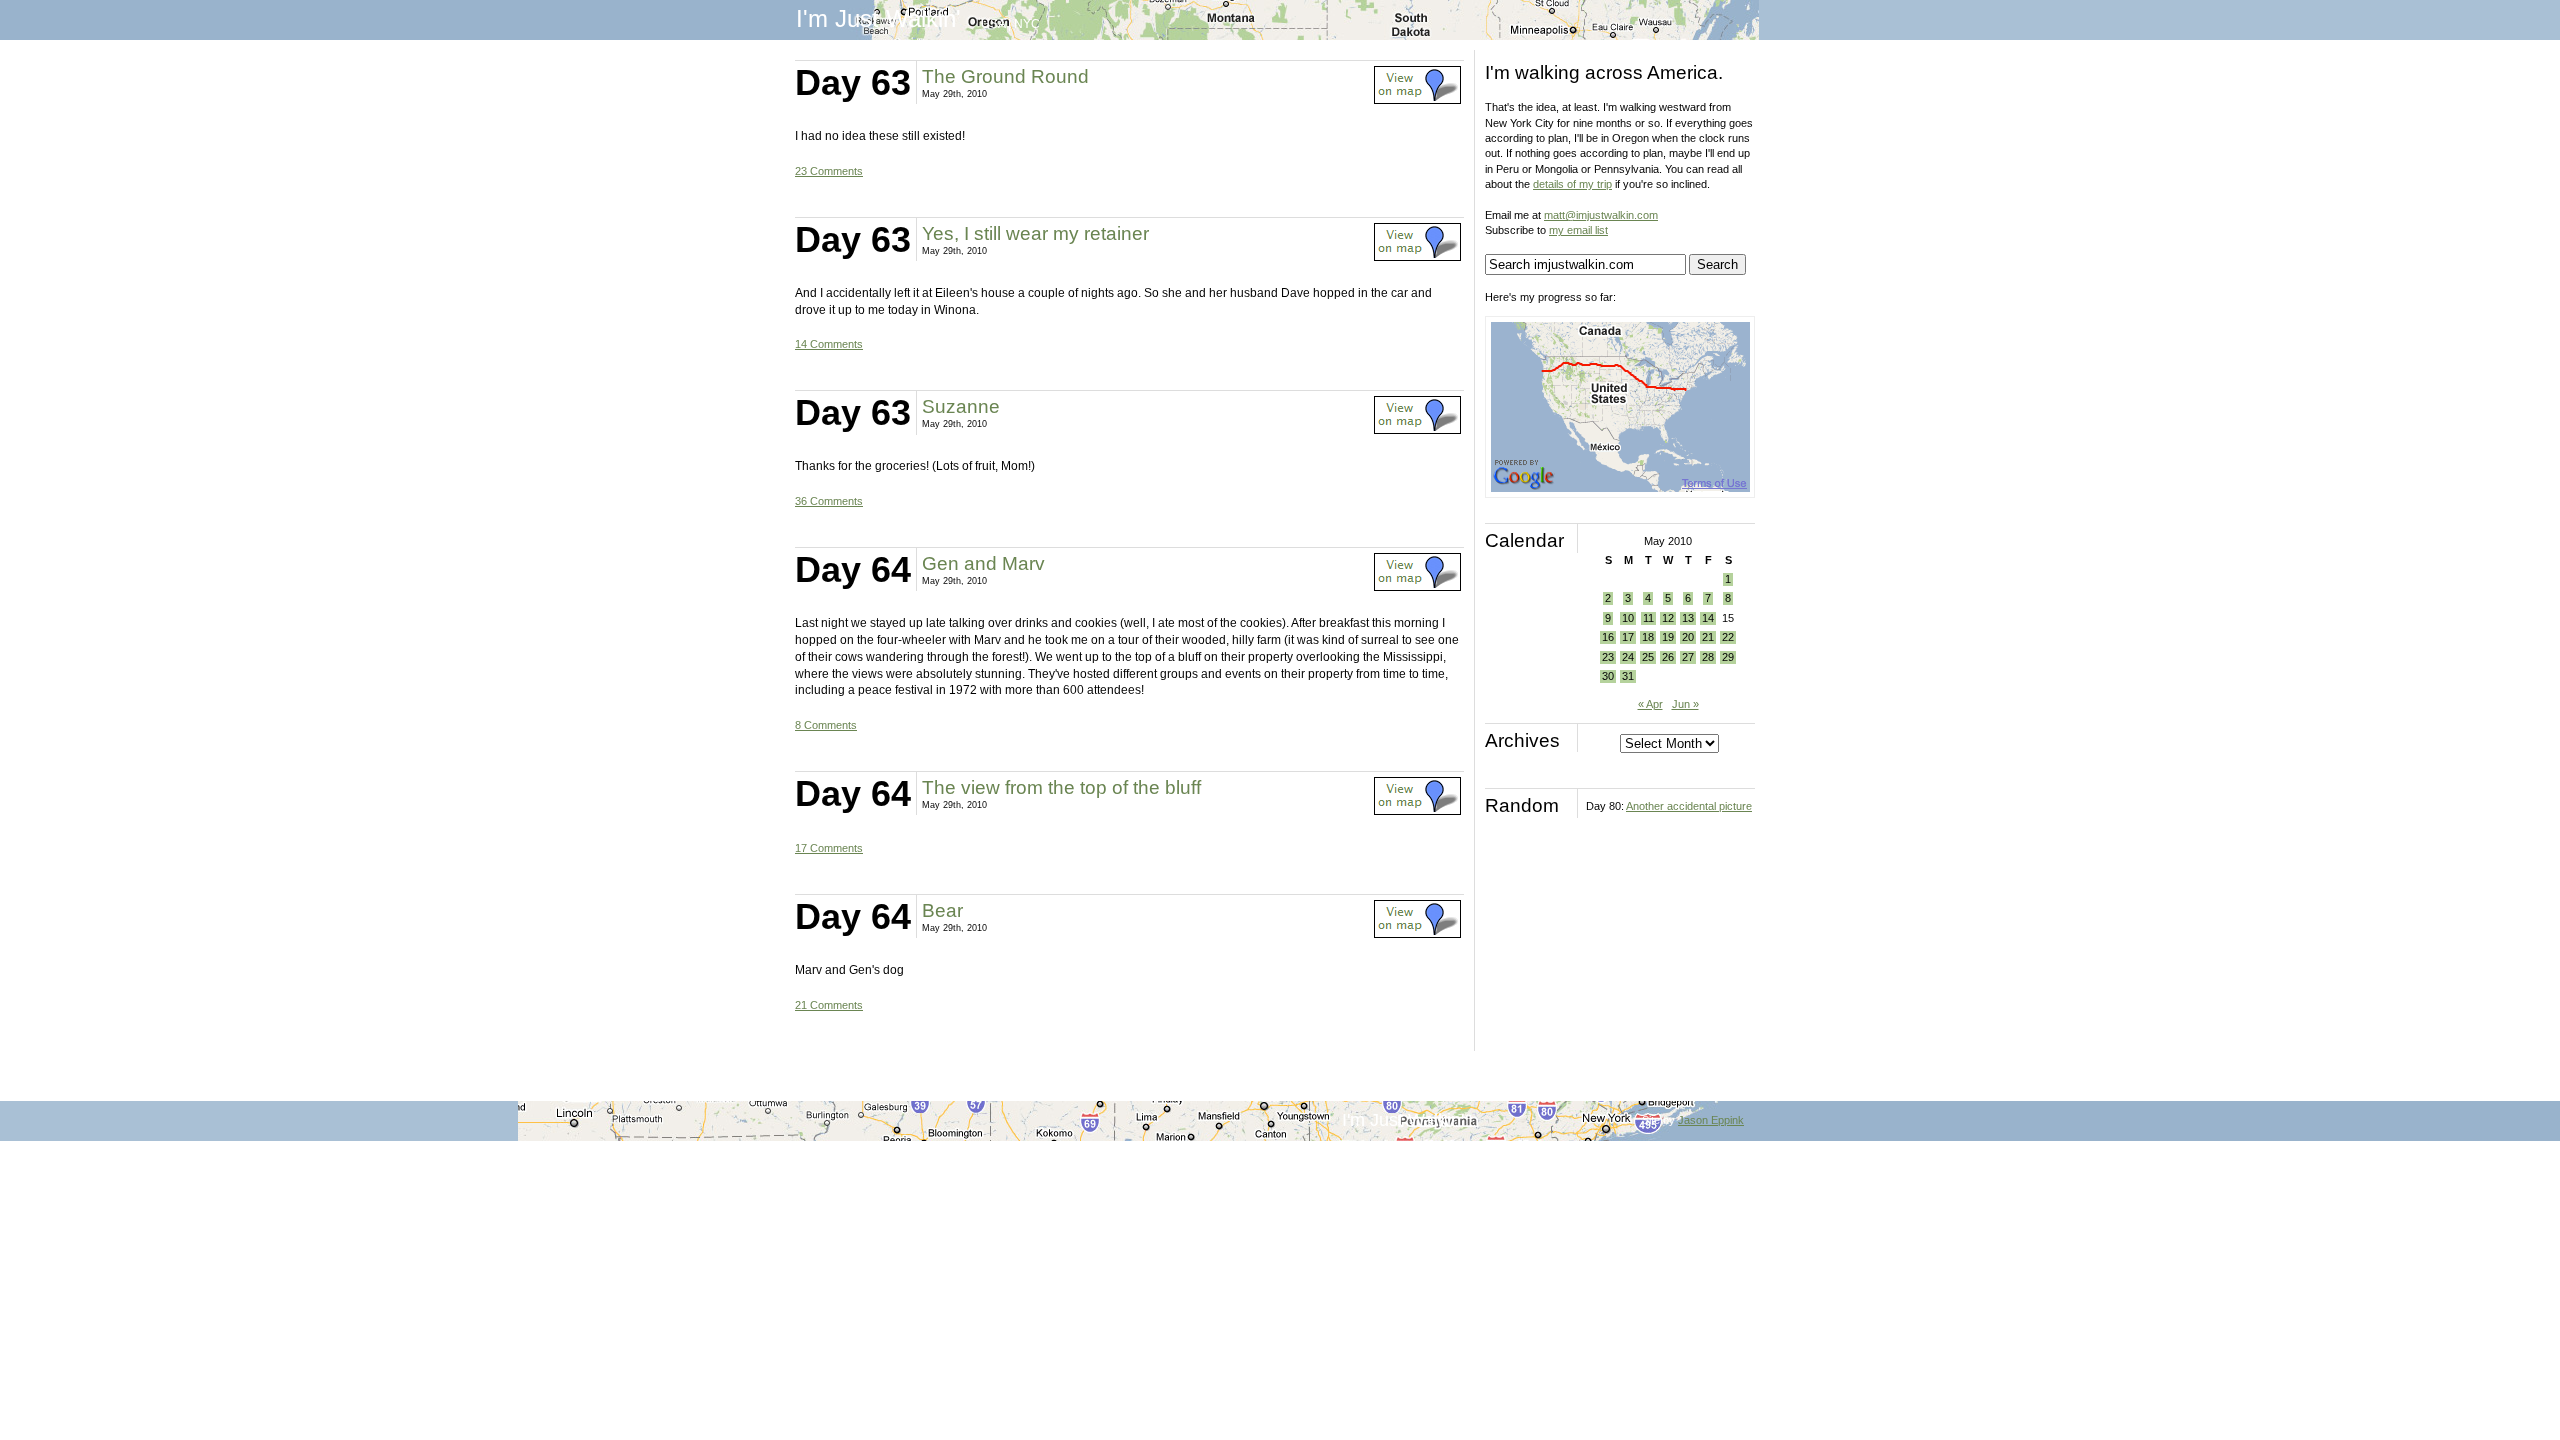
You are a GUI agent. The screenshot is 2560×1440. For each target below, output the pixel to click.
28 (1708, 657)
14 (1708, 618)
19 (1668, 637)
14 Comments (829, 344)
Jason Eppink (1711, 1120)
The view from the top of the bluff (1061, 787)
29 (1728, 657)
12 (1668, 618)
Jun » (1685, 704)
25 (1648, 657)
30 (1608, 676)
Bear (942, 910)
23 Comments (829, 171)
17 (1628, 637)
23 (1608, 657)
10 (1628, 618)
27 (1688, 657)
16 (1608, 637)
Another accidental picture (1689, 806)
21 (1708, 637)
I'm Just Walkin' (878, 18)
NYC (1027, 24)
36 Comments (829, 501)
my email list (1578, 230)
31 (1628, 676)
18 (1648, 637)
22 (1728, 637)
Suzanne (961, 406)
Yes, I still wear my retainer (1035, 233)
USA (993, 24)
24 (1628, 657)
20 (1688, 637)
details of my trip (1572, 184)
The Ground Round (1005, 76)
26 (1668, 657)
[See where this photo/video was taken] (1417, 100)
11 (1648, 618)
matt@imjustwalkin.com (1601, 215)
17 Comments (829, 848)
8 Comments (826, 725)
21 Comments (829, 1005)
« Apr (1650, 704)
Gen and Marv (983, 563)
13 (1688, 618)
